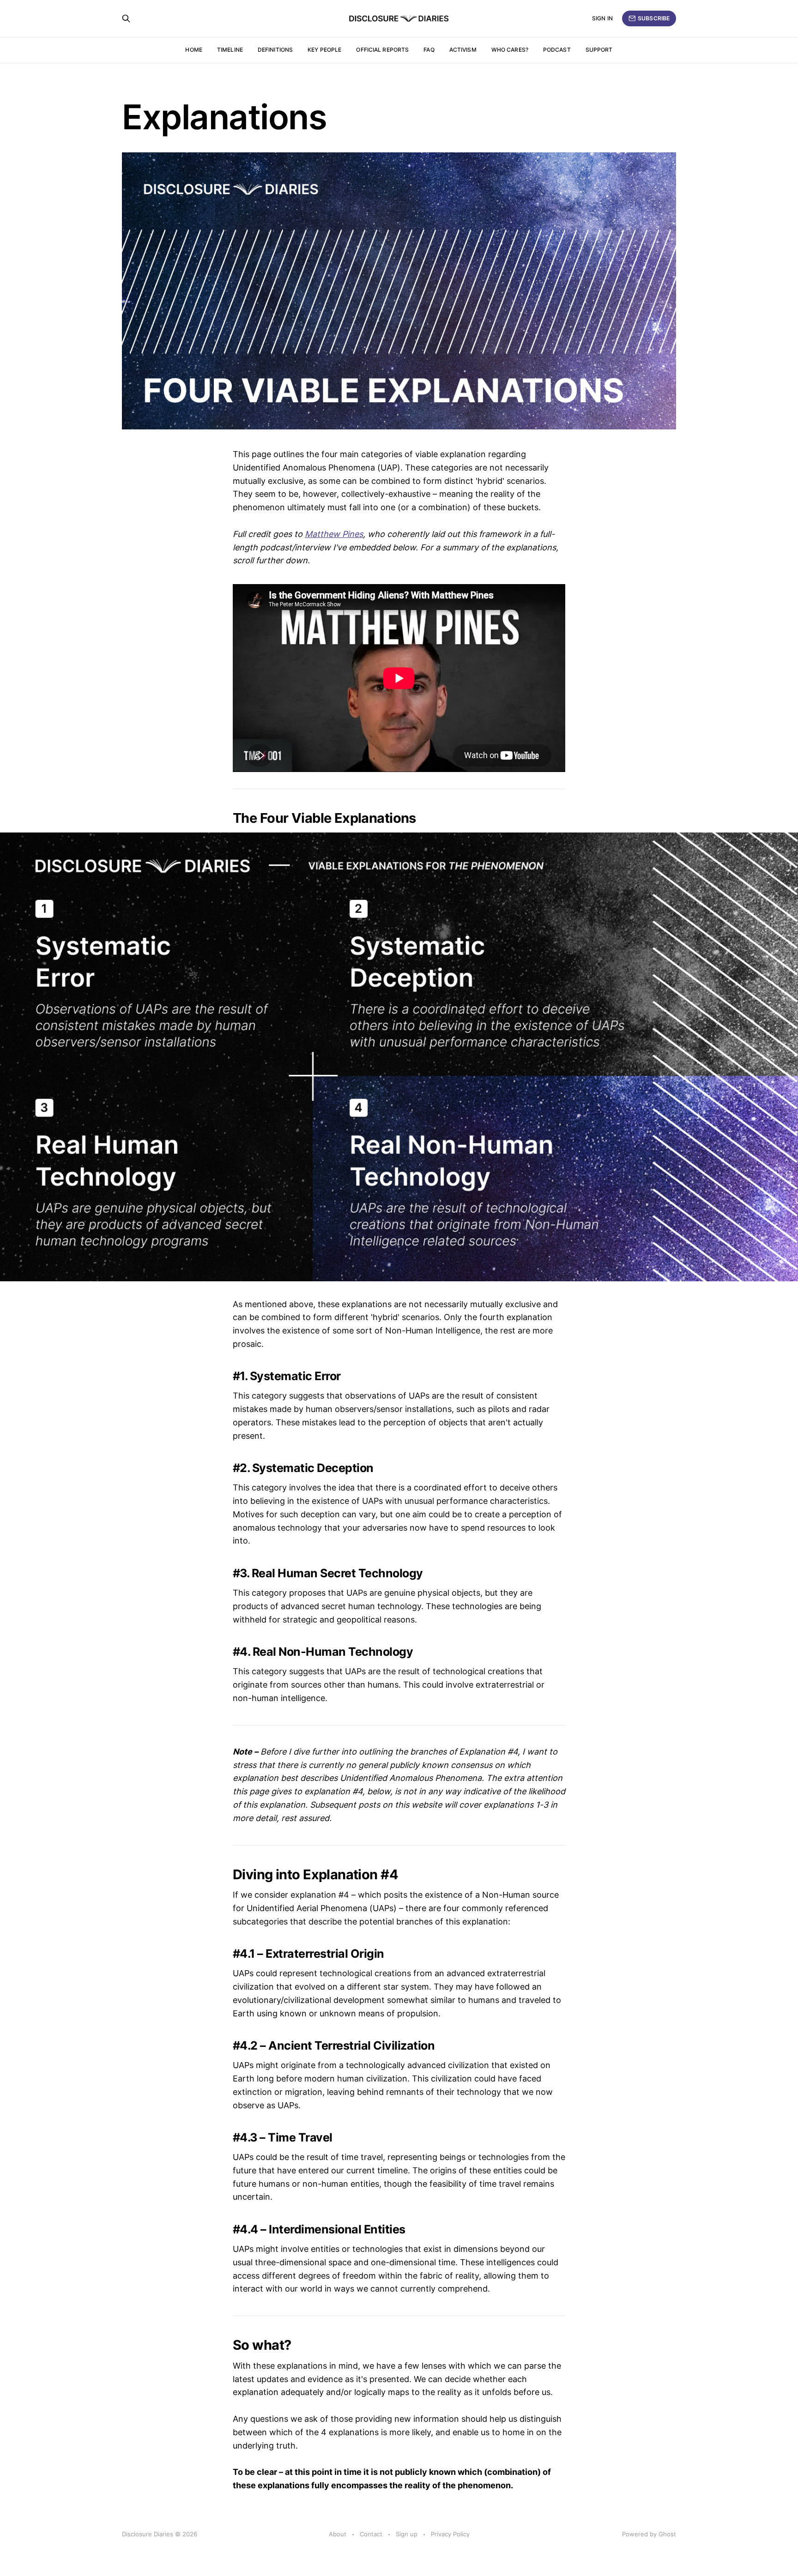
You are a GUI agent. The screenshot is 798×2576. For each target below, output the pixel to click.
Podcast (557, 50)
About (338, 2534)
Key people (324, 50)
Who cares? (510, 50)
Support (599, 50)
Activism (463, 50)
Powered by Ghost (649, 2534)
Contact (371, 2534)
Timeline (230, 50)
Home (193, 50)
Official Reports (382, 50)
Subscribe (654, 18)
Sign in (602, 18)
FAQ (429, 50)
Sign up (407, 2534)
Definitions (275, 50)
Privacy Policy (450, 2534)
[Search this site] (126, 18)
